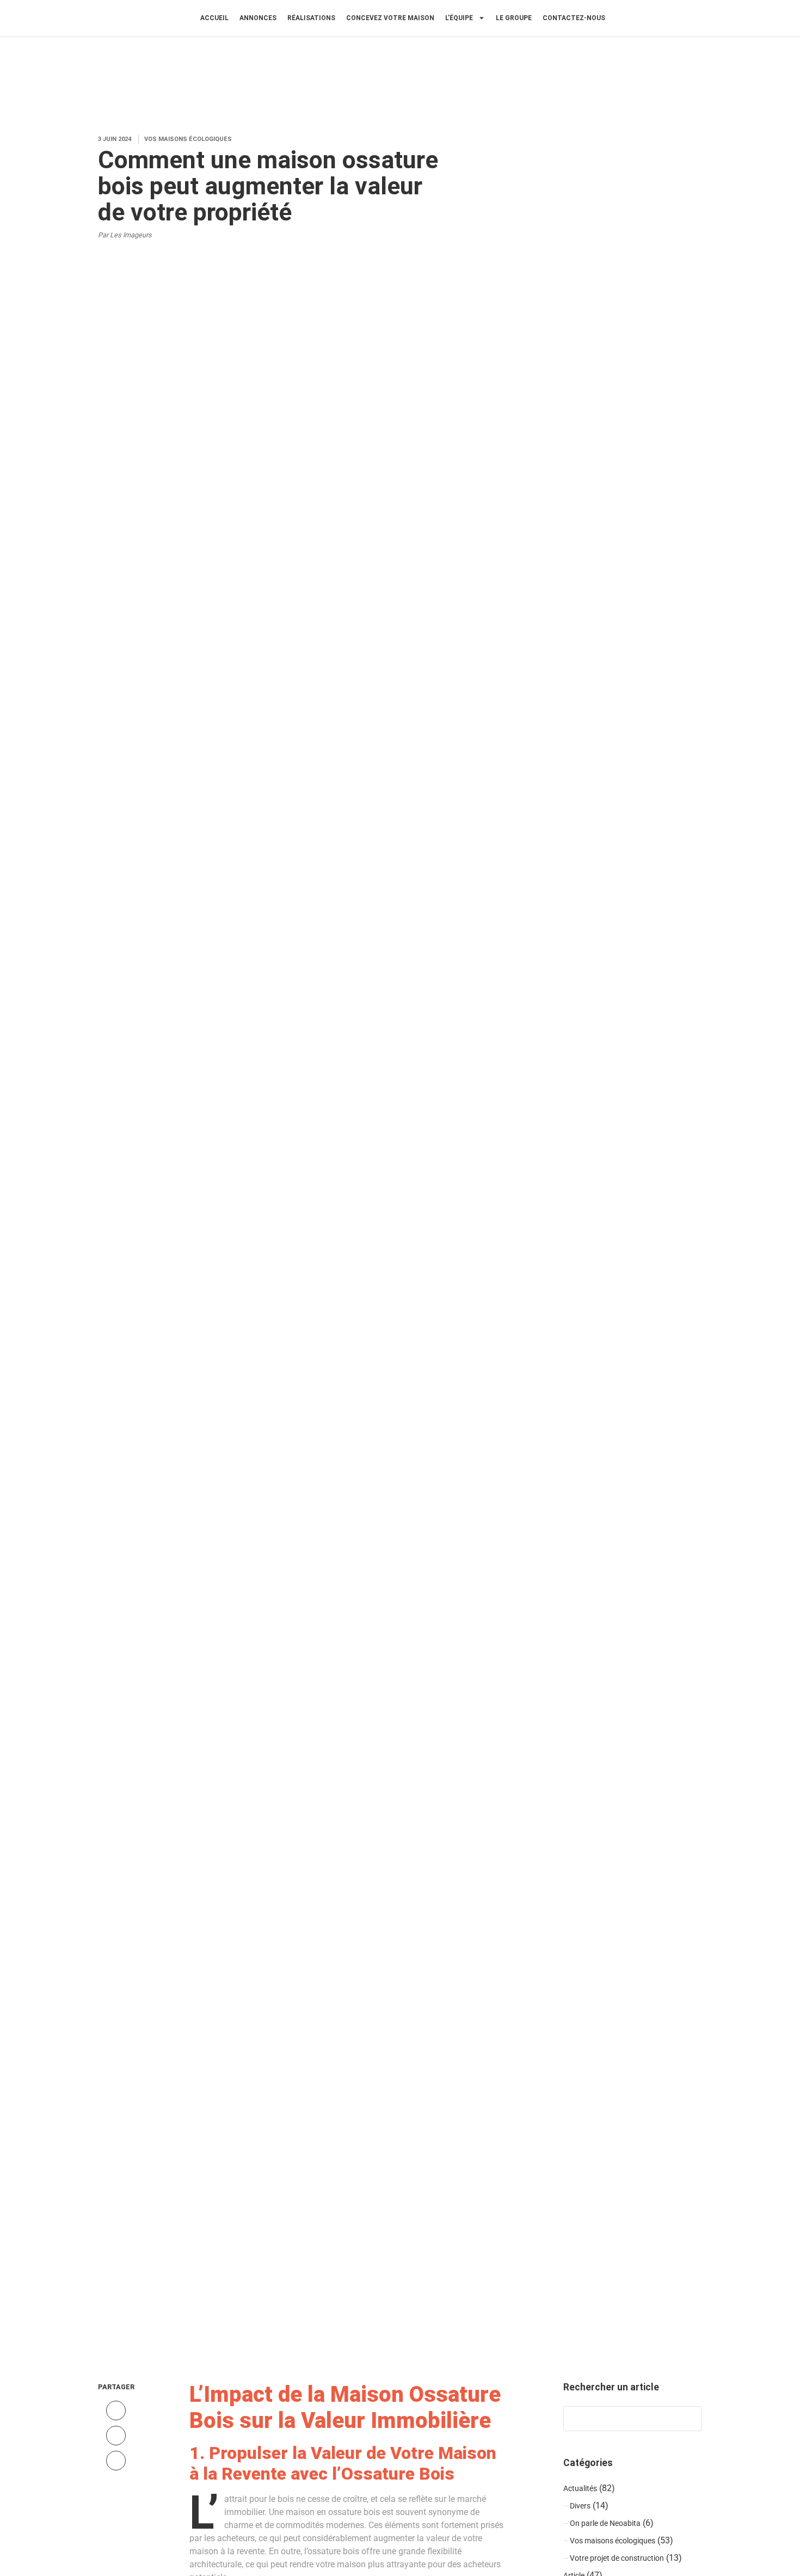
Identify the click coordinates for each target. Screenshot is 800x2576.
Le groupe (514, 18)
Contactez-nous (574, 18)
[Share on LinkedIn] (116, 2461)
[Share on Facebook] (116, 2411)
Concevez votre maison (390, 18)
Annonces (258, 18)
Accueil (214, 18)
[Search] (688, 2419)
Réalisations (311, 18)
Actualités (580, 2489)
